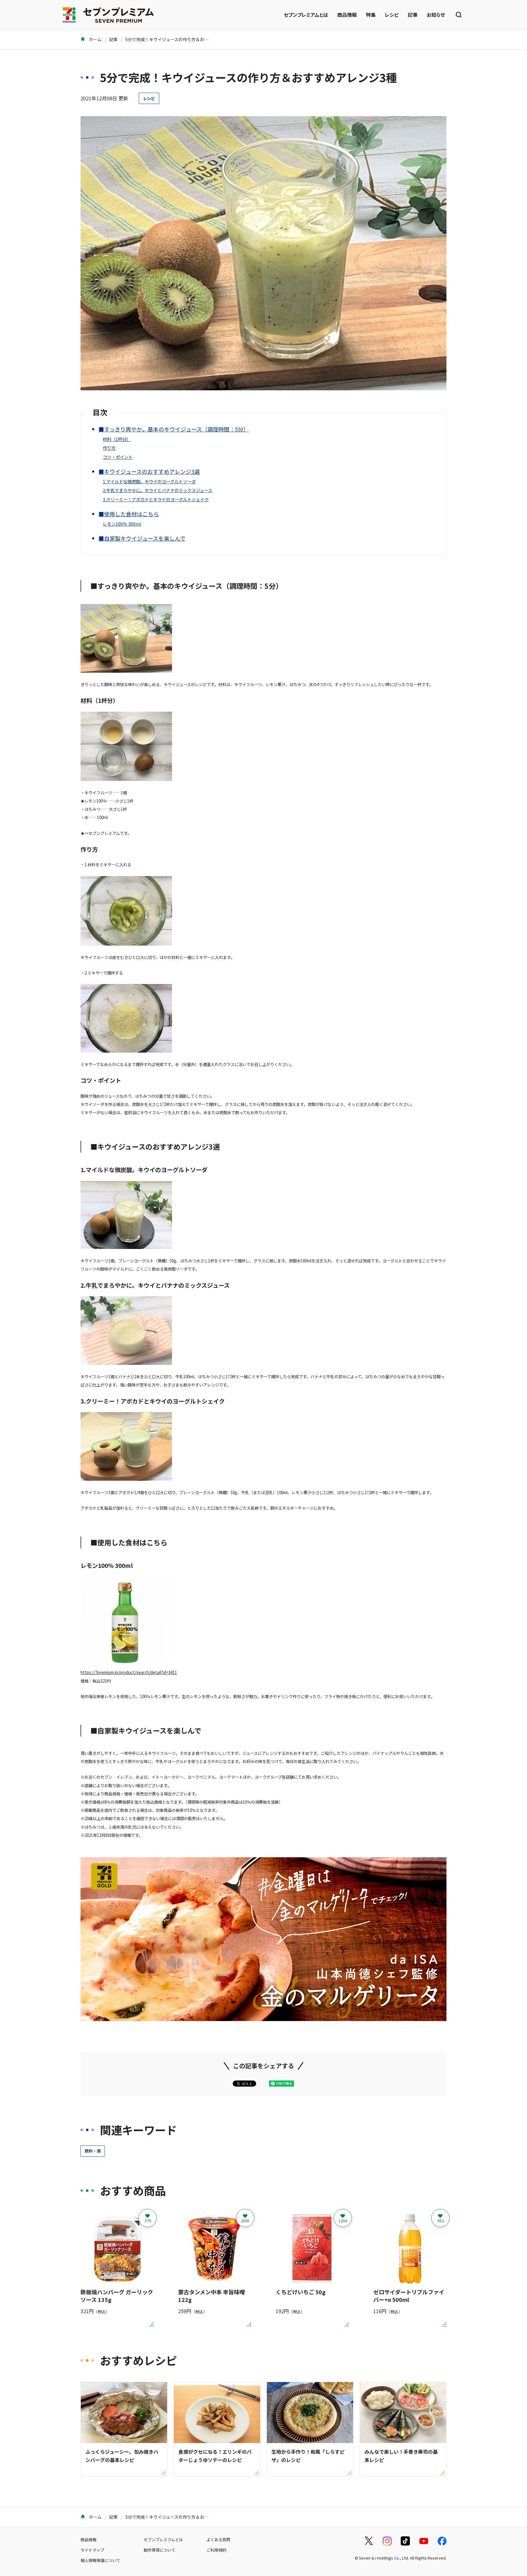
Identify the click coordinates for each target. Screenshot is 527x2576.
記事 (413, 15)
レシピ (392, 15)
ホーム (95, 39)
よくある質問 (218, 2540)
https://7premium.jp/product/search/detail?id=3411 (129, 1672)
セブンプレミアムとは (306, 15)
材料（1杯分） (117, 439)
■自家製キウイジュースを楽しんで (142, 538)
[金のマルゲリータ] (263, 2017)
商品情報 (347, 15)
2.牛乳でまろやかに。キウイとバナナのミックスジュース (158, 490)
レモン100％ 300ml (122, 524)
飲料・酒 (93, 2151)
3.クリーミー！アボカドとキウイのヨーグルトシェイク (156, 499)
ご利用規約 (216, 2550)
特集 (371, 15)
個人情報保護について (100, 2560)
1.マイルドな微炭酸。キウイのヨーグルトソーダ (149, 481)
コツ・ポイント (118, 457)
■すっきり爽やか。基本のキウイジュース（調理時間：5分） (174, 429)
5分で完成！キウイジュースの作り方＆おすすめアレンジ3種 (183, 39)
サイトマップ (92, 2550)
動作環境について (160, 2550)
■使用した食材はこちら (129, 514)
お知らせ (436, 15)
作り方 (109, 448)
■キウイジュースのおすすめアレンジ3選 (149, 471)
